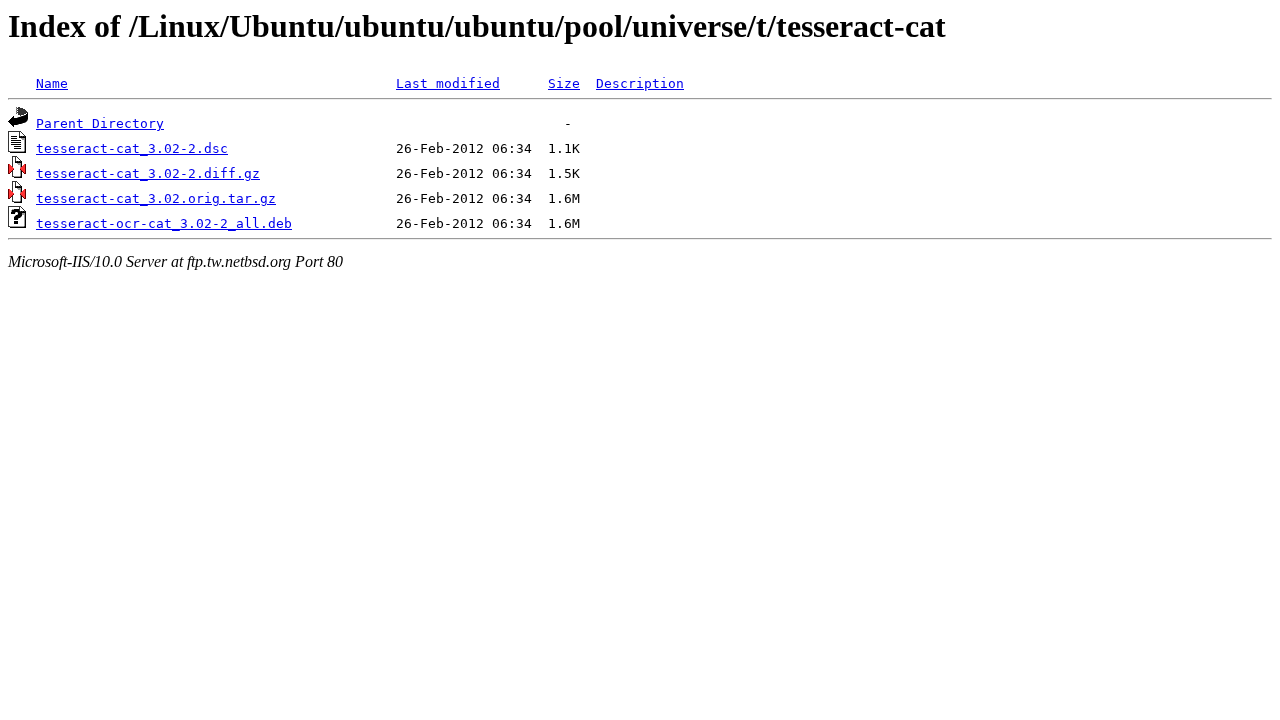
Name (52, 83)
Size (564, 83)
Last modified (448, 83)
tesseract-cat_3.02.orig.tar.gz (156, 198)
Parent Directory (100, 123)
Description (640, 83)
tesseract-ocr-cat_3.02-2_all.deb (164, 223)
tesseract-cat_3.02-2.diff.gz (148, 173)
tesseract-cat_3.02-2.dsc (132, 148)
